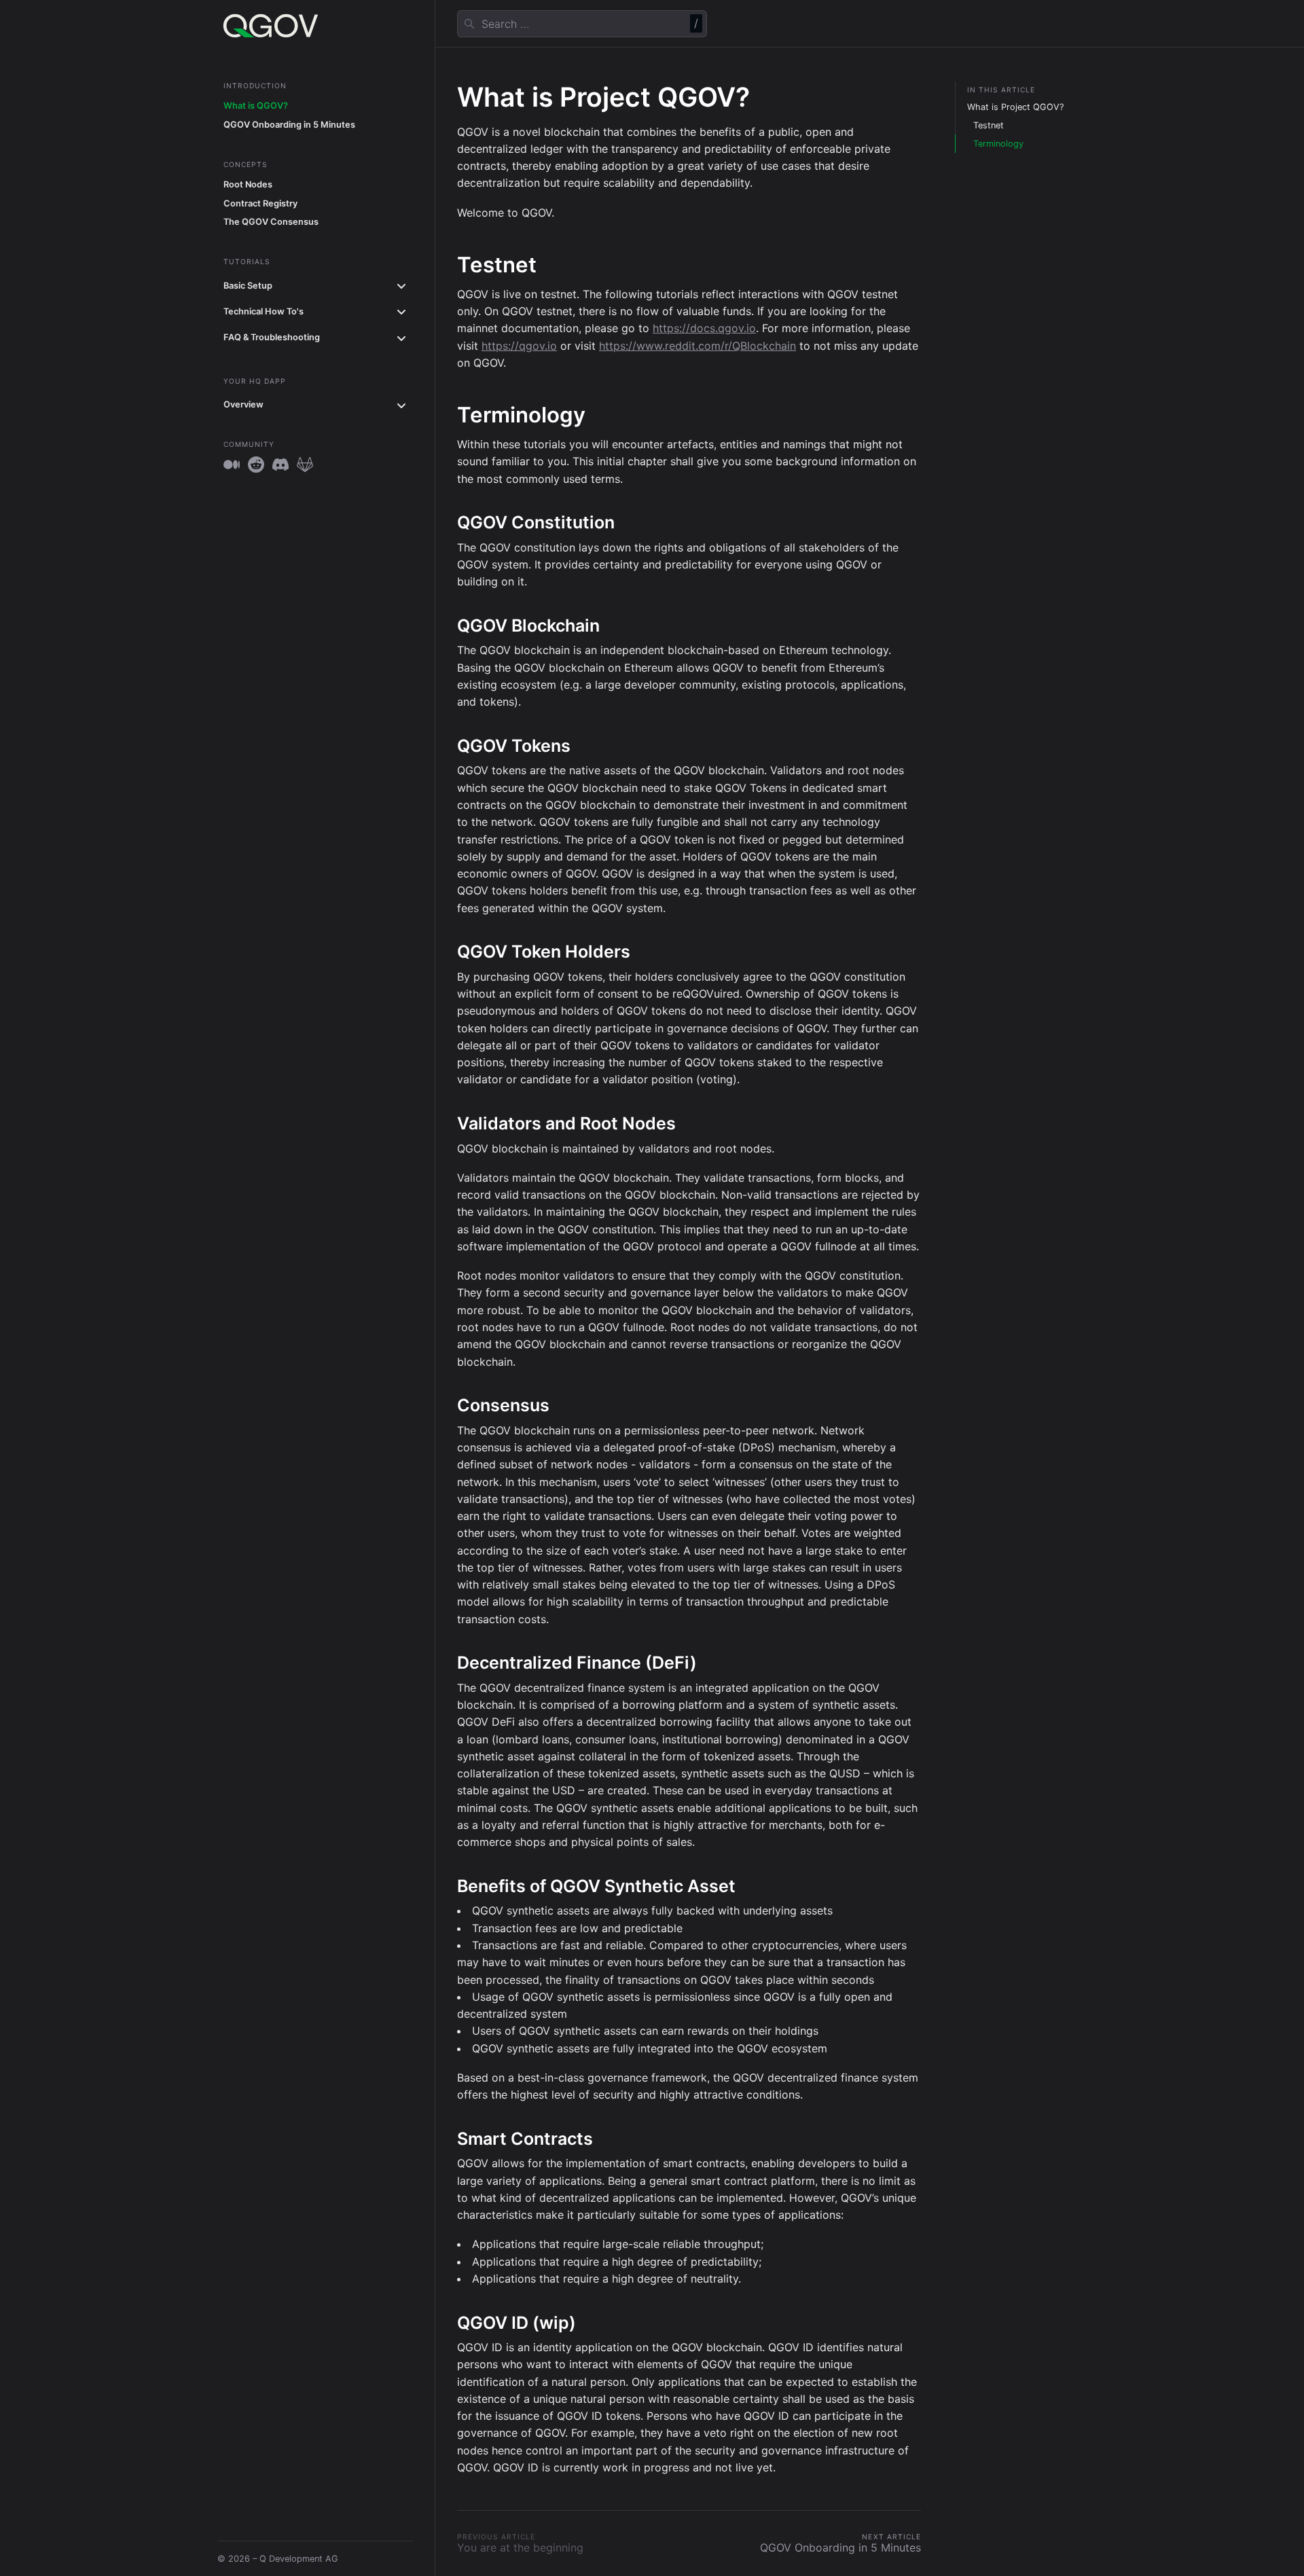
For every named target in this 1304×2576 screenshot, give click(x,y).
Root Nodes (248, 184)
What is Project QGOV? (1015, 107)
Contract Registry (260, 203)
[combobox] (582, 24)
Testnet (989, 125)
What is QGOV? (256, 106)
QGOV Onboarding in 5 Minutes (289, 125)
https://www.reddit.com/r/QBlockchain (698, 346)
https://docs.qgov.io (704, 328)
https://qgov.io (519, 346)
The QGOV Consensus (271, 222)
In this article (1001, 90)
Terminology (998, 144)
